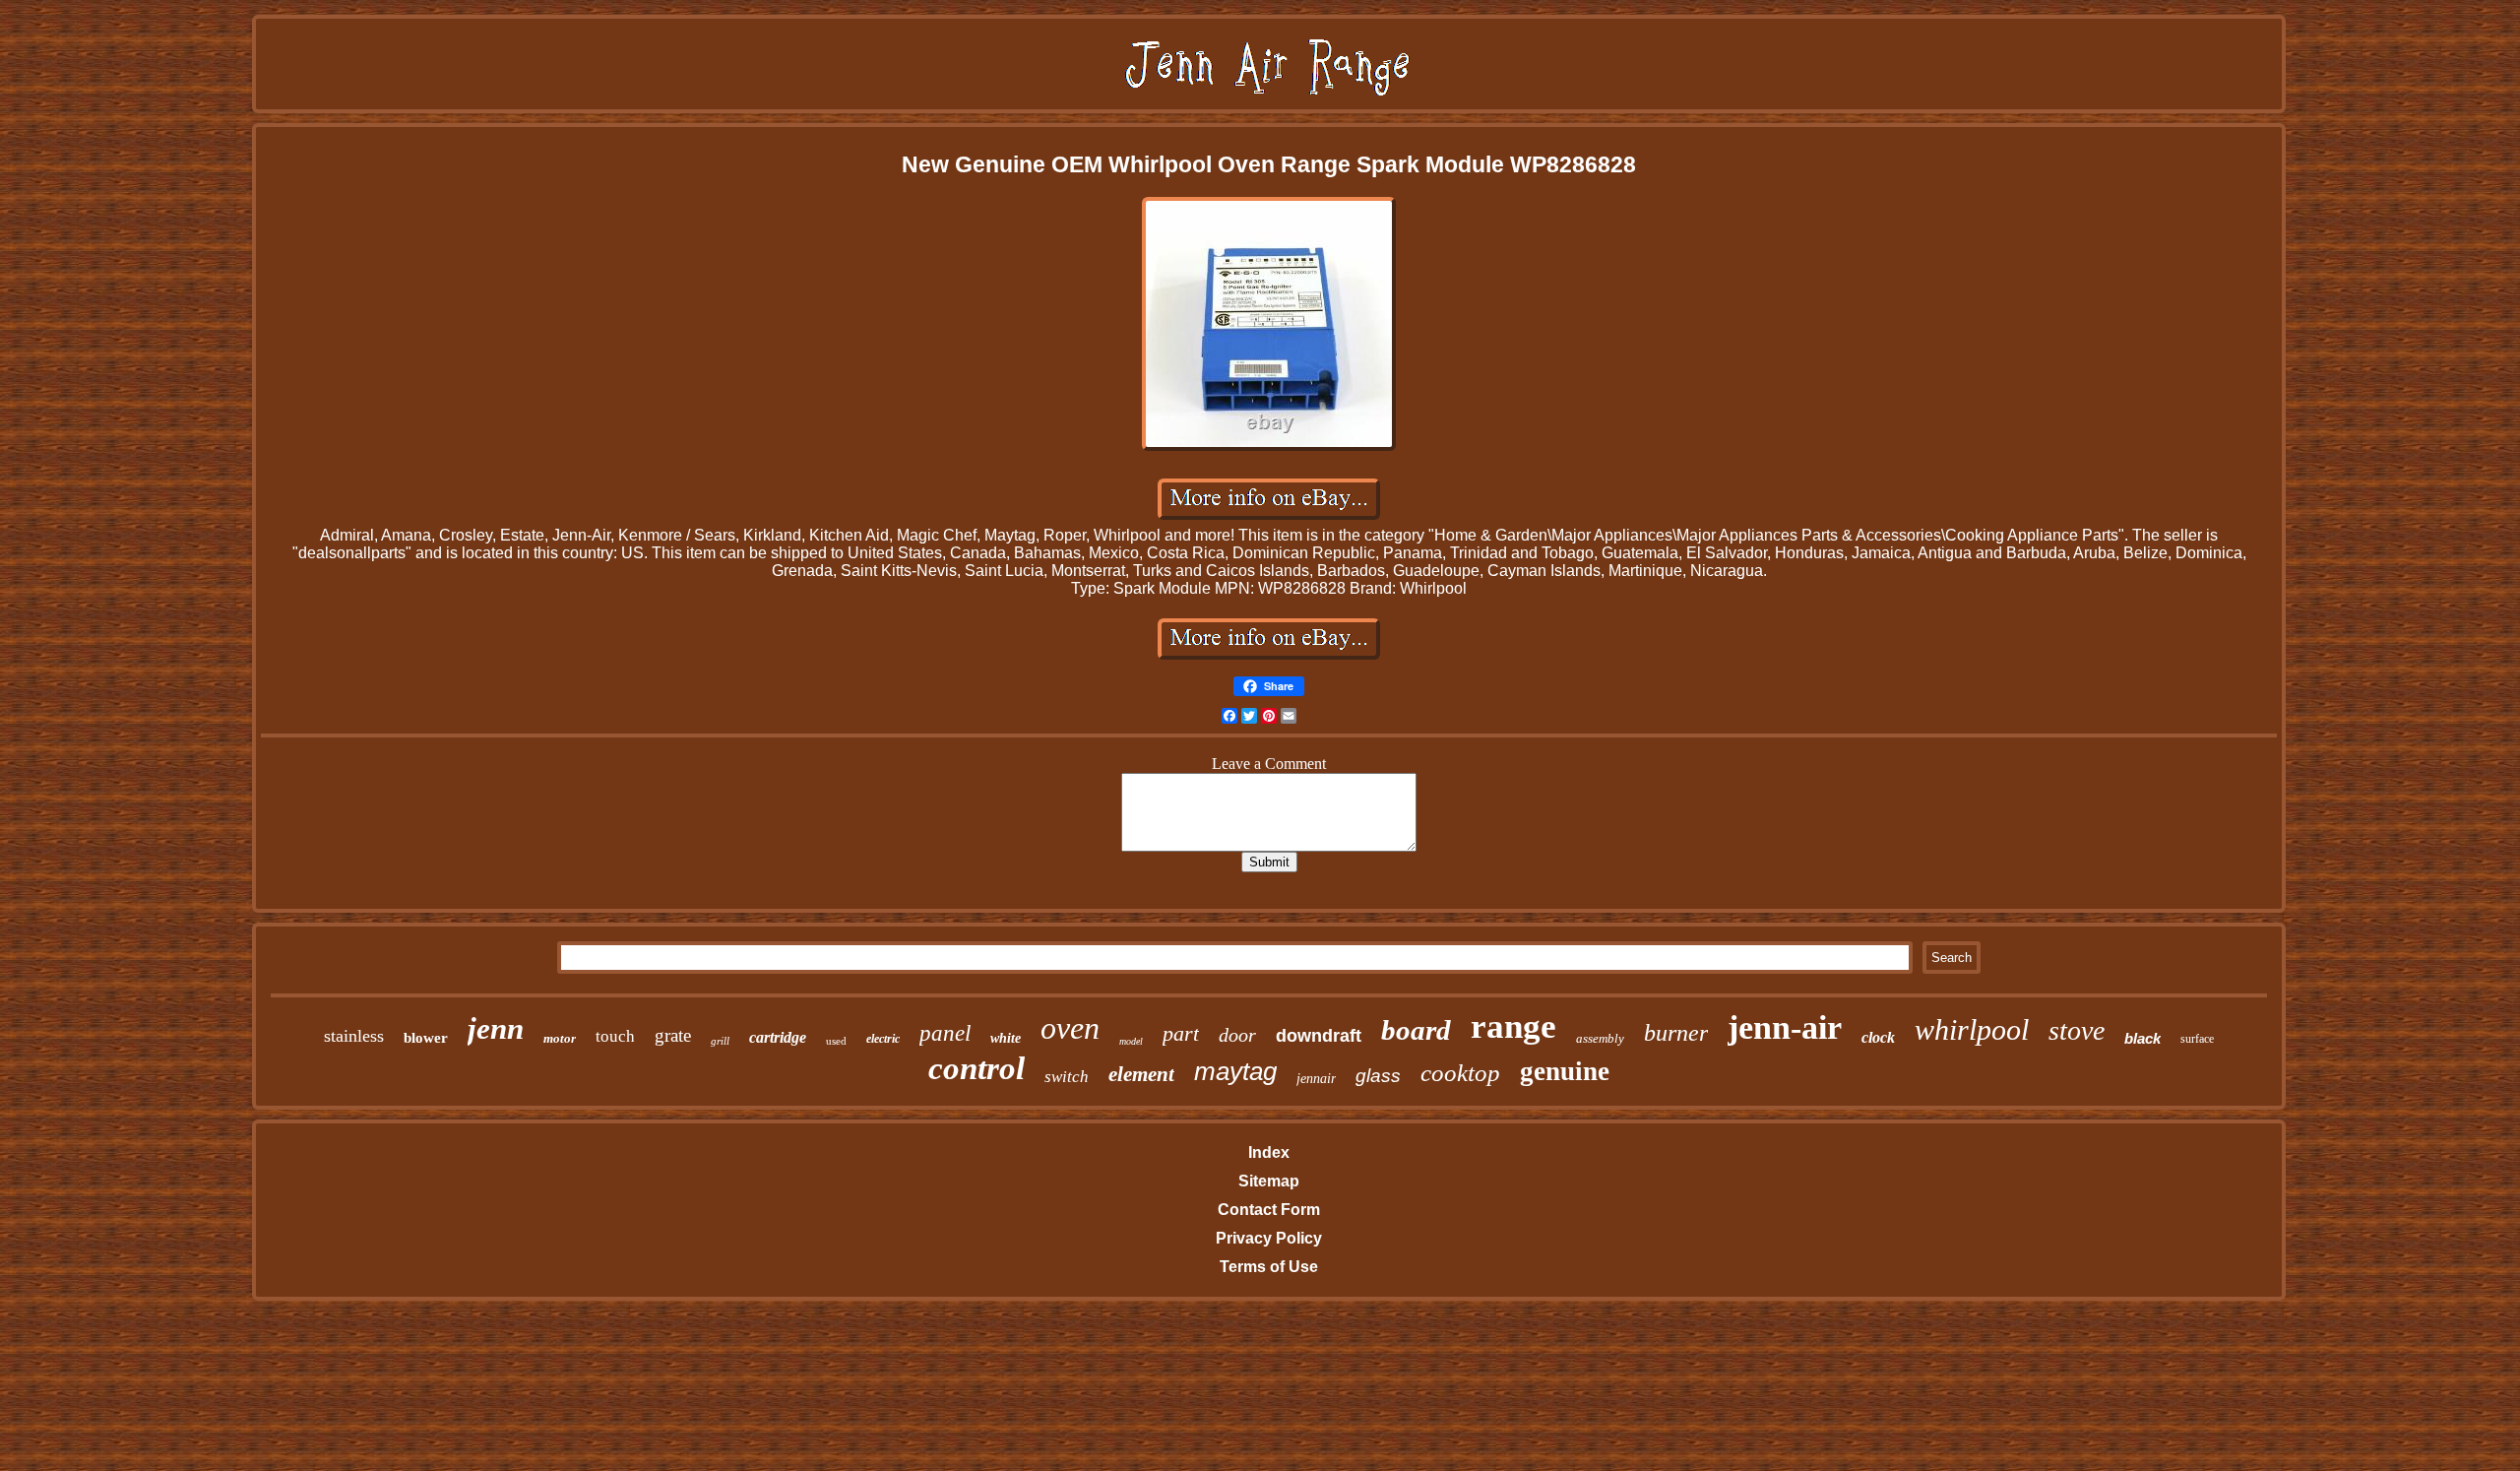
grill (720, 1041)
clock (1878, 1037)
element (1141, 1074)
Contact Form (1269, 1210)
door (1237, 1035)
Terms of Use (1269, 1267)
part (1181, 1033)
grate (673, 1035)
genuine (1565, 1071)
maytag (1235, 1071)
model (1131, 1041)
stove (2077, 1030)
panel (945, 1033)
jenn (496, 1028)
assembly (1600, 1038)
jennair (1316, 1079)
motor (560, 1038)
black (2142, 1038)
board (1416, 1030)
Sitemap (1269, 1181)
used (836, 1041)
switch (1067, 1077)
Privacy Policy (1269, 1238)
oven (1070, 1028)
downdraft (1319, 1036)
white (1006, 1038)
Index (1269, 1152)
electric (883, 1039)
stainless (354, 1036)
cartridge (778, 1037)
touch (615, 1036)
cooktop (1460, 1073)
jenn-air (1785, 1027)
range (1513, 1026)
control (976, 1068)
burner (1676, 1033)
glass (1378, 1076)
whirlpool (1972, 1029)
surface (2197, 1039)
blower (426, 1038)
